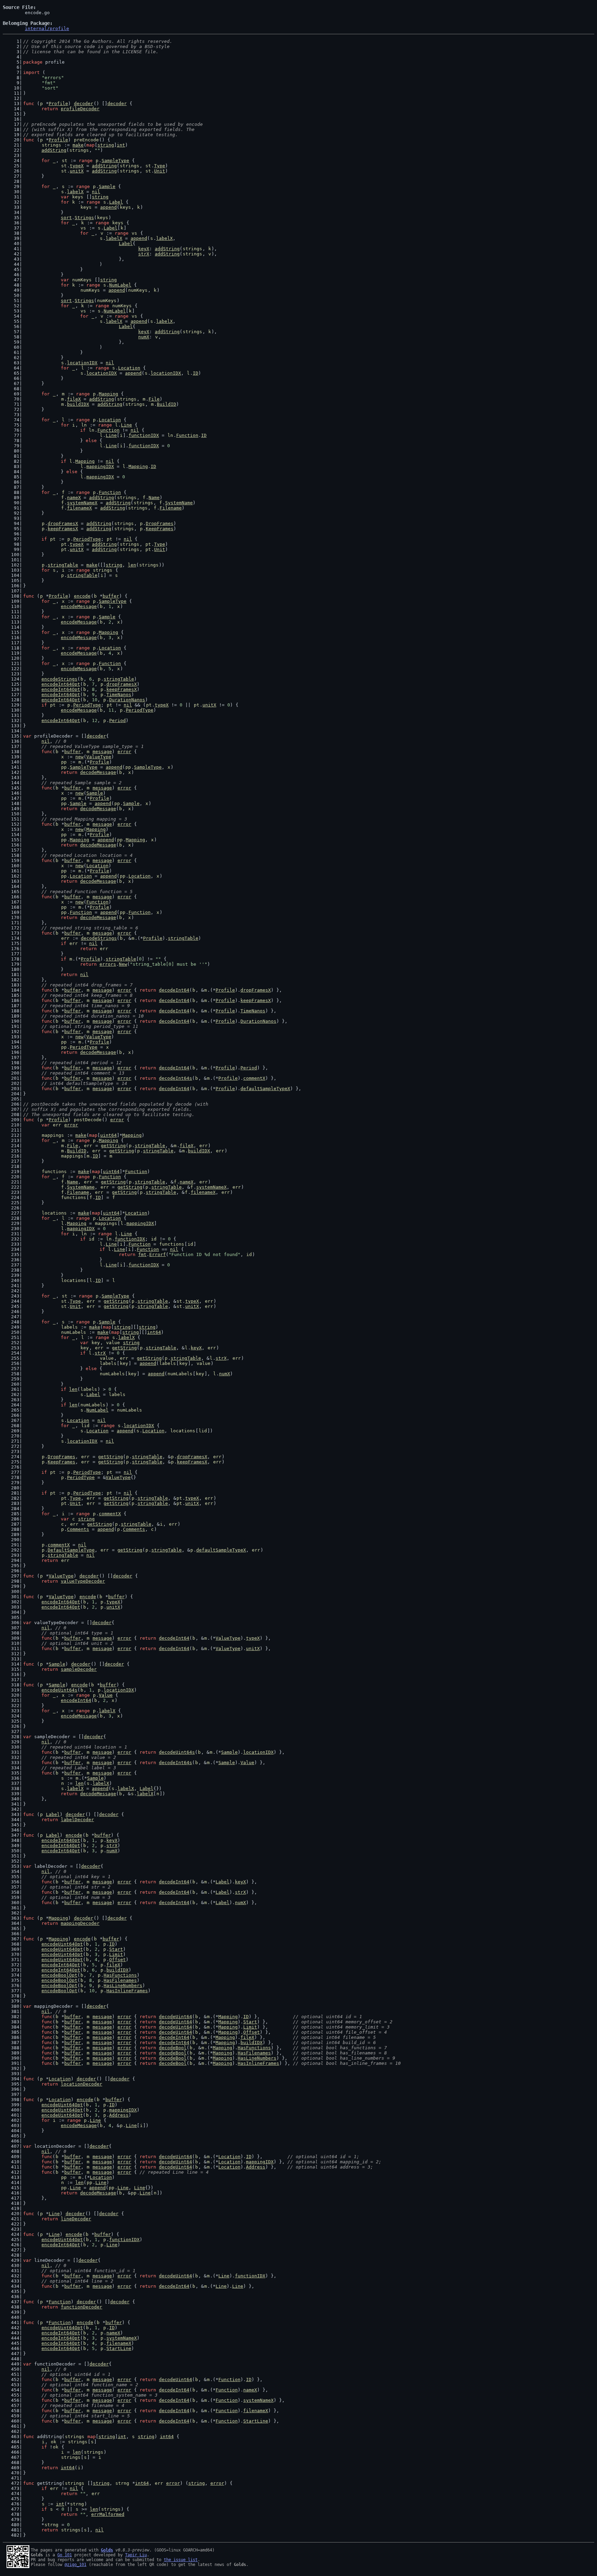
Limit (116, 1954)
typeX (77, 166)
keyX (144, 249)
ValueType (99, 757)
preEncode (86, 140)
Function (108, 430)
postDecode (88, 1120)
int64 (154, 1332)
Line (126, 425)
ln (84, 425)
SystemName (179, 503)
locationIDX (82, 363)
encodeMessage (79, 606)
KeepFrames (160, 529)
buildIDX (78, 404)
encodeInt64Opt (61, 684)
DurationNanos (127, 700)
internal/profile (47, 29)
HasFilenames (120, 1980)
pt (53, 539)
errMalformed (108, 2514)
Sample (107, 186)
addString (54, 150)
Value (106, 1695)
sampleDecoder (79, 1669)
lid (85, 1426)
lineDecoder (76, 2219)
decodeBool (173, 2048)
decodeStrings (99, 938)
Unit (160, 171)
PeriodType (87, 539)
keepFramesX (63, 529)
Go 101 (65, 2555)
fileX (74, 399)
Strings (84, 218)
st (65, 161)
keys (78, 197)
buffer (111, 596)
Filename (171, 508)
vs (83, 228)
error (124, 752)
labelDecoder (77, 1820)
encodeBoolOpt (59, 1975)
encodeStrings (59, 679)
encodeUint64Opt (62, 1944)
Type (160, 166)
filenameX (79, 508)
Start (116, 1949)
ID (196, 373)
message (102, 752)
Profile (58, 104)
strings (51, 145)
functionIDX (144, 435)
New (123, 964)
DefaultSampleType (71, 1550)
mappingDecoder (80, 1923)
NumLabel (120, 285)
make (78, 145)
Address (119, 2115)
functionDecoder (82, 2307)
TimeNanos (119, 695)
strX (144, 254)
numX (144, 337)
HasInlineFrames (127, 1991)
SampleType (115, 161)
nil (96, 192)
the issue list (181, 2560)
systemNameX (82, 503)
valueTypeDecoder (83, 1581)
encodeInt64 (76, 1700)
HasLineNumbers (123, 1985)
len (132, 565)
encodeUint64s (59, 1690)
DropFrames (160, 523)
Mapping (108, 394)
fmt (142, 1254)
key (96, 1343)
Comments (78, 1529)
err (65, 938)
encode (82, 596)
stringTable (63, 565)
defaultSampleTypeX (265, 1089)
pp (64, 762)
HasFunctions (120, 1975)
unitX (77, 171)
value (113, 1343)
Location (129, 368)
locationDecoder (82, 2084)
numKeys (82, 280)
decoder (84, 104)
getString (113, 1146)
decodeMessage (98, 772)
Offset (117, 1960)
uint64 (108, 1135)
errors (108, 964)
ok (54, 2442)
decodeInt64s (176, 1078)
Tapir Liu (136, 2555)
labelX (75, 192)
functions (54, 1172)
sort (66, 218)
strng (122, 2483)
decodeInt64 (174, 990)
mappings (53, 1135)
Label (116, 202)
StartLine (119, 2348)
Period (117, 720)
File (154, 399)
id (92, 1239)
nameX (74, 498)
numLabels (74, 1332)
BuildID (167, 404)
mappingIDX (100, 466)
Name (154, 498)
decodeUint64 (176, 2017)
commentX (254, 1078)
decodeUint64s (177, 1752)
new (79, 757)
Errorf (158, 1254)
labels (69, 1327)
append (108, 207)
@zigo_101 (75, 2565)
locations (54, 1213)
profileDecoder (80, 109)
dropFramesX (63, 523)
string (106, 145)
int (121, 145)
